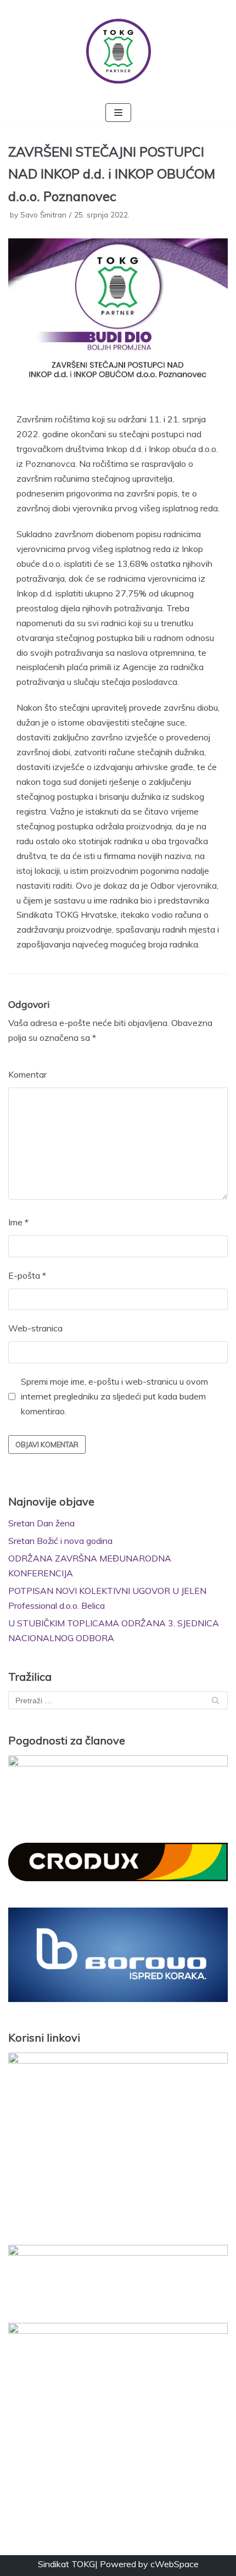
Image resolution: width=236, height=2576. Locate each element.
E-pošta (27, 1275)
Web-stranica (35, 1328)
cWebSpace (175, 2564)
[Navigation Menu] (118, 113)
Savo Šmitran (43, 214)
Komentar (27, 1074)
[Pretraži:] (118, 1700)
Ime (18, 1222)
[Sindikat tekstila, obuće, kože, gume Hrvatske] (118, 51)
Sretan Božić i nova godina (60, 1541)
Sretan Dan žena (41, 1523)
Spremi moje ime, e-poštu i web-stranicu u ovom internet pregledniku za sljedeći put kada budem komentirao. (114, 1396)
